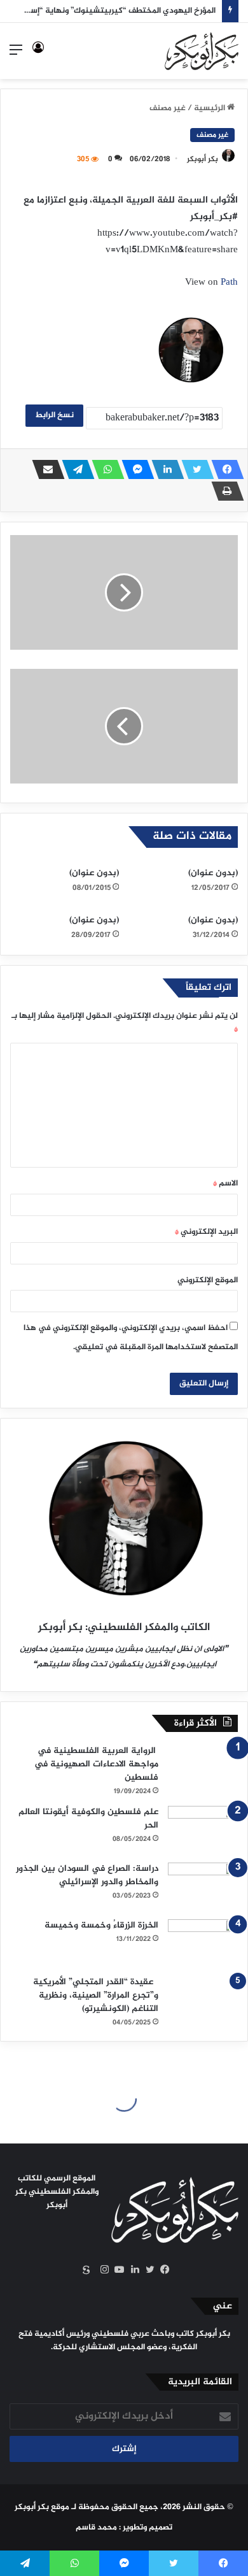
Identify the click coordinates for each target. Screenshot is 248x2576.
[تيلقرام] (74, 469)
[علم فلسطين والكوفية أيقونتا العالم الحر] (203, 1830)
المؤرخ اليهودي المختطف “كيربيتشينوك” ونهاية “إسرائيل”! (112, 11)
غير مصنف (168, 108)
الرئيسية (210, 108)
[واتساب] (104, 469)
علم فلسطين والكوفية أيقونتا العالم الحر (88, 1819)
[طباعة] (224, 491)
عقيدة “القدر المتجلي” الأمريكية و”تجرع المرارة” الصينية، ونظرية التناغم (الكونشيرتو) (96, 1995)
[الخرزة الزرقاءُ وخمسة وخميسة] (203, 1943)
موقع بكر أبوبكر (42, 2507)
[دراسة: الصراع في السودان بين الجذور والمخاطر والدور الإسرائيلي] (203, 1886)
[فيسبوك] (224, 469)
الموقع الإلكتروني (208, 1280)
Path (229, 283)
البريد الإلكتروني (206, 1232)
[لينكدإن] (164, 469)
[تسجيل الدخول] (38, 56)
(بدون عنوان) (213, 873)
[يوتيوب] (116, 2270)
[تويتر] (194, 469)
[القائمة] (16, 56)
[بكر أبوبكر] (202, 51)
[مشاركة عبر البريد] (45, 469)
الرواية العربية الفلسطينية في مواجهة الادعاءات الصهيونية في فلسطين (96, 1764)
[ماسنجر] (134, 469)
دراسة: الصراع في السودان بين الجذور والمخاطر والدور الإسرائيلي (87, 1875)
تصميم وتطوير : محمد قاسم (124, 2528)
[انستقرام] (101, 2270)
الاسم (225, 1184)
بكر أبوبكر (203, 159)
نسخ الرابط (54, 415)
